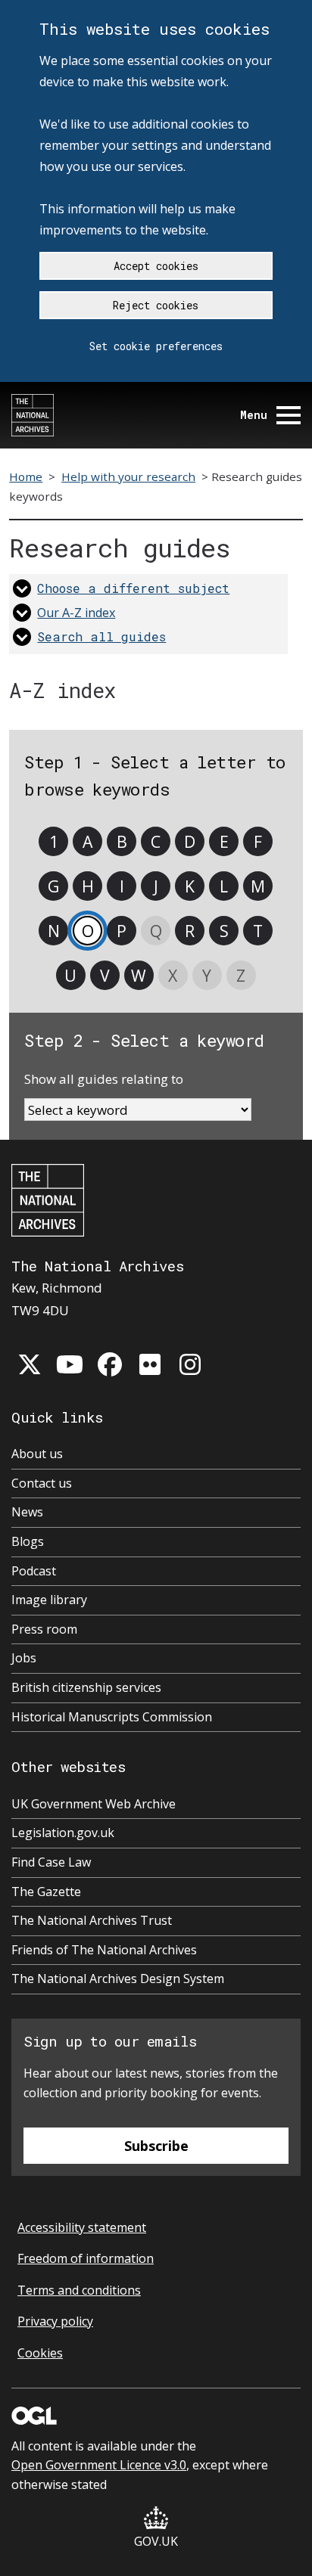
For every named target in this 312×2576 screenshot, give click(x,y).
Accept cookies (156, 266)
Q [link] (156, 931)
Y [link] (207, 975)
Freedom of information (86, 2258)
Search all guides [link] (101, 636)
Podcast (34, 1571)
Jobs (24, 1658)
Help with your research (128, 476)
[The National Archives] (33, 415)
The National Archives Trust (92, 1920)
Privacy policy (55, 2321)
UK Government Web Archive (94, 1804)
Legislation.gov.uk (63, 1833)
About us (37, 1454)
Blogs (28, 1541)
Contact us (42, 1483)
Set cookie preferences (156, 346)
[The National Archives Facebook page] (110, 1364)
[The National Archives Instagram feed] (190, 1364)
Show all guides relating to (104, 1079)
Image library (49, 1600)
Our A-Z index (76, 613)
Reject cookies (156, 305)
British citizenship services (86, 1687)
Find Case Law (51, 1862)
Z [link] (241, 975)
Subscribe (156, 2146)
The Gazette (46, 1892)
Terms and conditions (79, 2290)
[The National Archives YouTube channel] (70, 1364)
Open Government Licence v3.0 (99, 2465)
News (27, 1512)
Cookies (40, 2353)
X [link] (173, 975)
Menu (254, 415)
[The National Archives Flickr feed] (150, 1364)
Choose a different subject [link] (133, 588)
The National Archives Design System (118, 1979)
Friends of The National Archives (104, 1950)
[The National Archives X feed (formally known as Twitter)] (30, 1364)
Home (26, 476)
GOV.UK (156, 2541)
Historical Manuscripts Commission (112, 1717)
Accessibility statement (82, 2227)
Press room (44, 1629)
